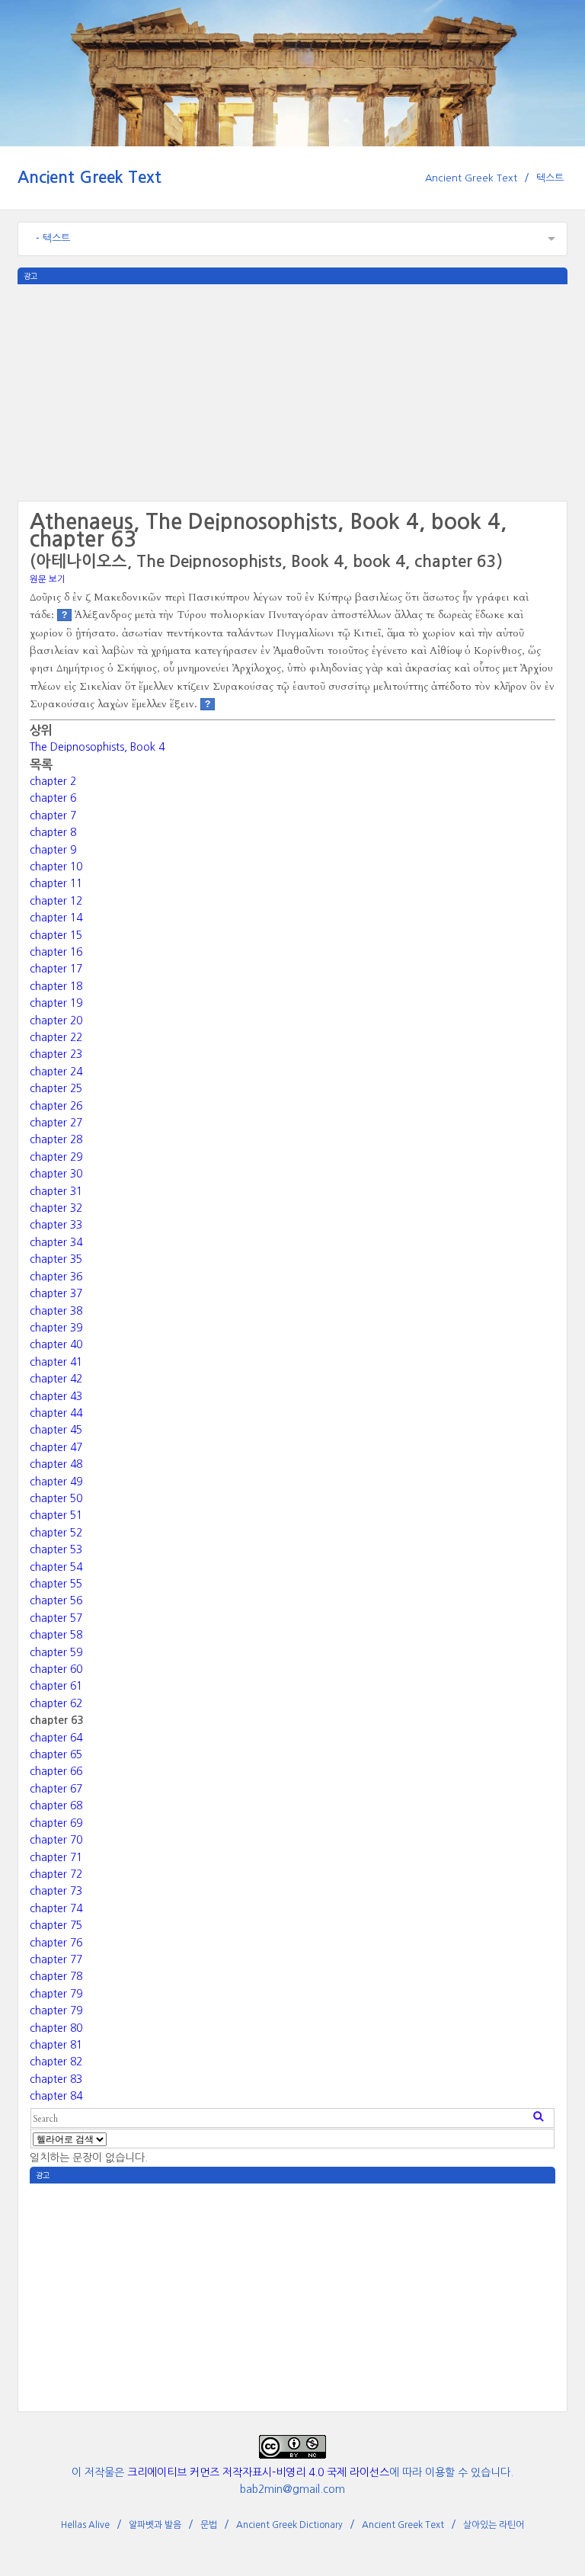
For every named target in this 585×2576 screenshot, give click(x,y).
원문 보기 (48, 579)
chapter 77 (56, 1959)
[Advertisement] (292, 391)
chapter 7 (53, 815)
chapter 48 (56, 1464)
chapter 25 (56, 1088)
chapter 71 (56, 1857)
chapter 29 (56, 1157)
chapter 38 (56, 1311)
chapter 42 (56, 1379)
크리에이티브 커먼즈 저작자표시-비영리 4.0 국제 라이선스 (258, 2472)
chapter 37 (56, 1293)
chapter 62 (56, 1703)
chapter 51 (56, 1515)
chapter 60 (56, 1669)
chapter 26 (56, 1106)
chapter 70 (56, 1840)
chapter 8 (53, 832)
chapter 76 (56, 1943)
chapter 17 (56, 969)
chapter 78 (56, 1976)
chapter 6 (53, 798)
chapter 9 (53, 850)
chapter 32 (56, 1208)
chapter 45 (56, 1430)
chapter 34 (56, 1242)
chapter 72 (56, 1874)
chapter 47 (56, 1447)
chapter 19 (56, 1003)
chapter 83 (56, 2079)
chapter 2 (53, 781)
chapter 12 (56, 901)
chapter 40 (56, 1344)
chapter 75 (56, 1925)
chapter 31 (56, 1191)
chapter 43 (56, 1396)
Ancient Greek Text (90, 177)
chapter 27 (56, 1123)
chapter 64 (56, 1738)
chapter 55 (56, 1584)
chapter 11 (56, 883)
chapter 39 (56, 1328)
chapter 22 (56, 1037)
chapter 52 (56, 1533)
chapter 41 (56, 1362)
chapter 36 (56, 1277)
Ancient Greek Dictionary (289, 2525)
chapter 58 (56, 1635)
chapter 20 (56, 1020)
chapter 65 (56, 1754)
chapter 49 (56, 1482)
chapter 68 (56, 1805)
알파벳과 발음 (155, 2525)
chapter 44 (56, 1413)
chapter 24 (56, 1072)
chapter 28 (56, 1139)
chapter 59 (56, 1652)
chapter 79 (56, 1994)
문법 (209, 2525)
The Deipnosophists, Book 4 (97, 747)
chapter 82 (56, 2062)
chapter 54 (56, 1567)
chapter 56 (56, 1600)
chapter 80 (56, 2028)
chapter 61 (56, 1686)
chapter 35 (56, 1259)
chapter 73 (56, 1891)
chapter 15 (56, 935)
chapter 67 (56, 1789)
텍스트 (550, 178)
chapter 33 (56, 1225)
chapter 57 (56, 1618)
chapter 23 (56, 1054)
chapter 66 (56, 1771)
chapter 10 (56, 867)
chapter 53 (56, 1549)
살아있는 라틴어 (494, 2525)
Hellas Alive (85, 2525)
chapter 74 (56, 1908)
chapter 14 (56, 918)
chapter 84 (56, 2096)
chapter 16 (56, 952)
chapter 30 (56, 1174)
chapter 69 (56, 1823)
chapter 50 (56, 1498)
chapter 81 (56, 2045)
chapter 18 (56, 986)
